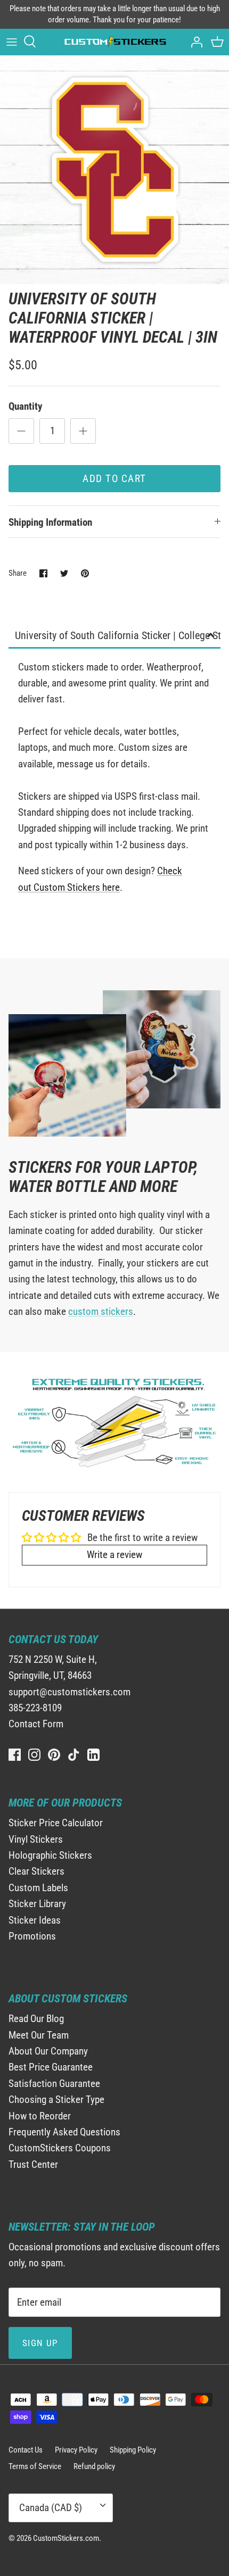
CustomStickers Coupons (60, 2148)
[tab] (114, 636)
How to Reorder (40, 2116)
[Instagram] (34, 1755)
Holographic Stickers (50, 1855)
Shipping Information (50, 522)
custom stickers (101, 1311)
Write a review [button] (114, 1555)
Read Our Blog (36, 2019)
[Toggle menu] (12, 42)
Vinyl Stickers (36, 1839)
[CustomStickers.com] (114, 42)
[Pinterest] (54, 1755)
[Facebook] (15, 1755)
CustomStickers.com (66, 2538)
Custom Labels (38, 1888)
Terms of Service (35, 2466)
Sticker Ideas (35, 1920)
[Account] (194, 42)
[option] (114, 170)
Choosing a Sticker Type (56, 2099)
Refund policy (94, 2466)
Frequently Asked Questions (64, 2132)
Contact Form (36, 1724)
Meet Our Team (39, 2035)
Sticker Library (37, 1904)
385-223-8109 (35, 1708)
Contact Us (26, 2450)
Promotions (32, 1936)
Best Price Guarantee (51, 2067)
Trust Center (33, 2164)
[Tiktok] (74, 1755)
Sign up (40, 2343)
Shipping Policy (133, 2450)
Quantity (25, 406)
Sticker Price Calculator (56, 1823)
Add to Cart (114, 479)
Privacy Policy (76, 2450)
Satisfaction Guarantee (54, 2084)
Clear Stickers (36, 1871)
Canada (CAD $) (51, 2508)
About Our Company (48, 2051)
